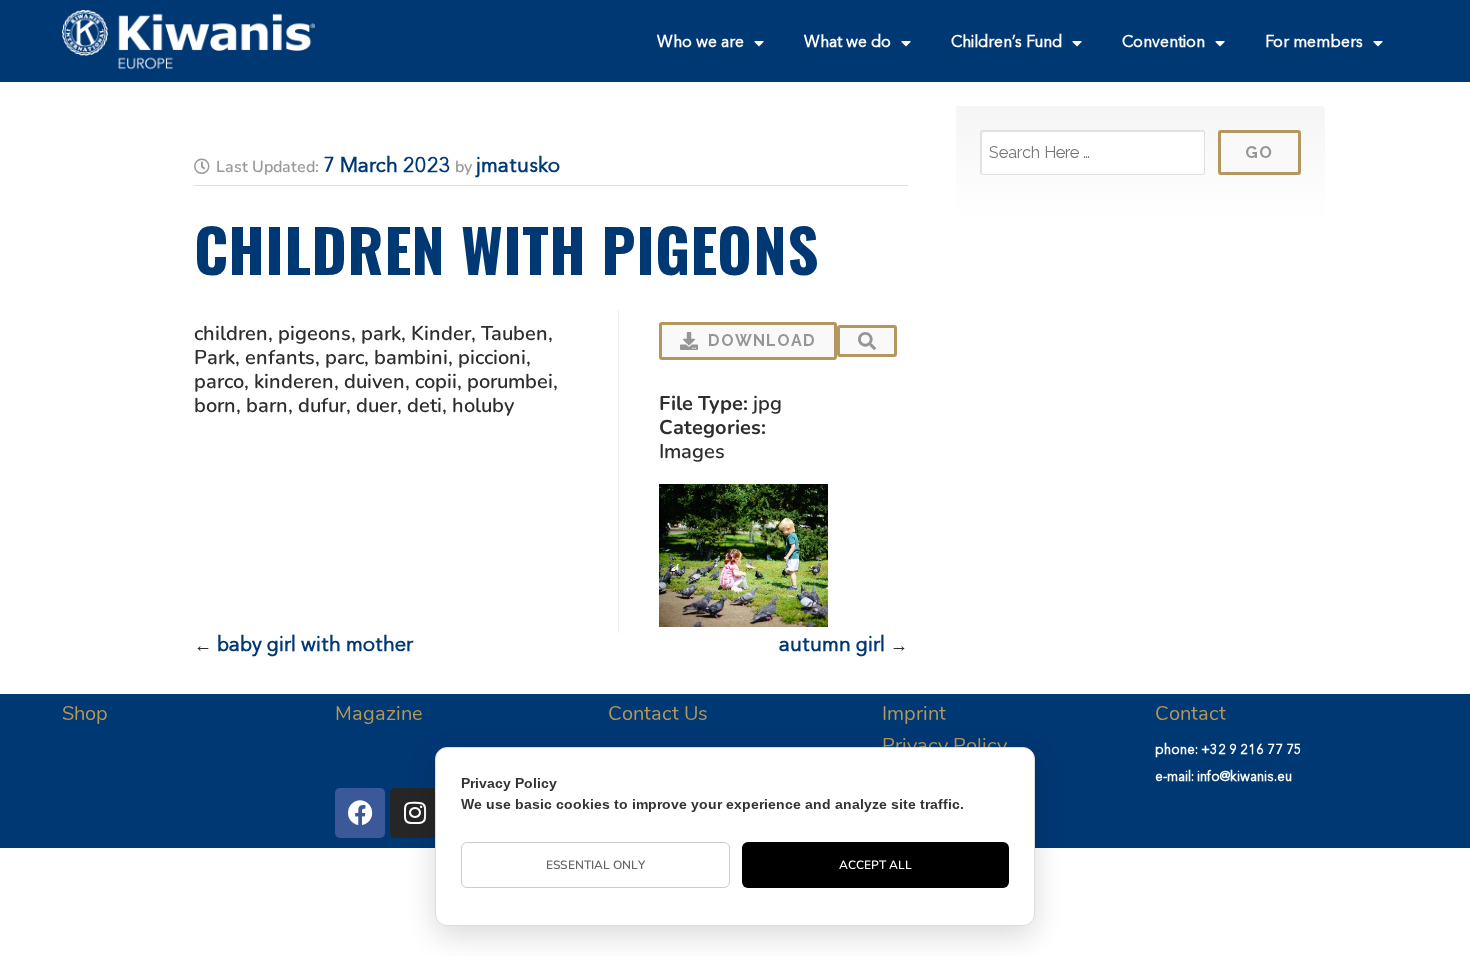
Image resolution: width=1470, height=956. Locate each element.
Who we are (700, 43)
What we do (847, 43)
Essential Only (595, 865)
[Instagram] (415, 813)
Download (762, 340)
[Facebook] (360, 813)
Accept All (876, 865)
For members (1314, 43)
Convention (1163, 43)
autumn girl (832, 646)
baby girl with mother (315, 646)
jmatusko (518, 167)
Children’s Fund (1006, 43)
